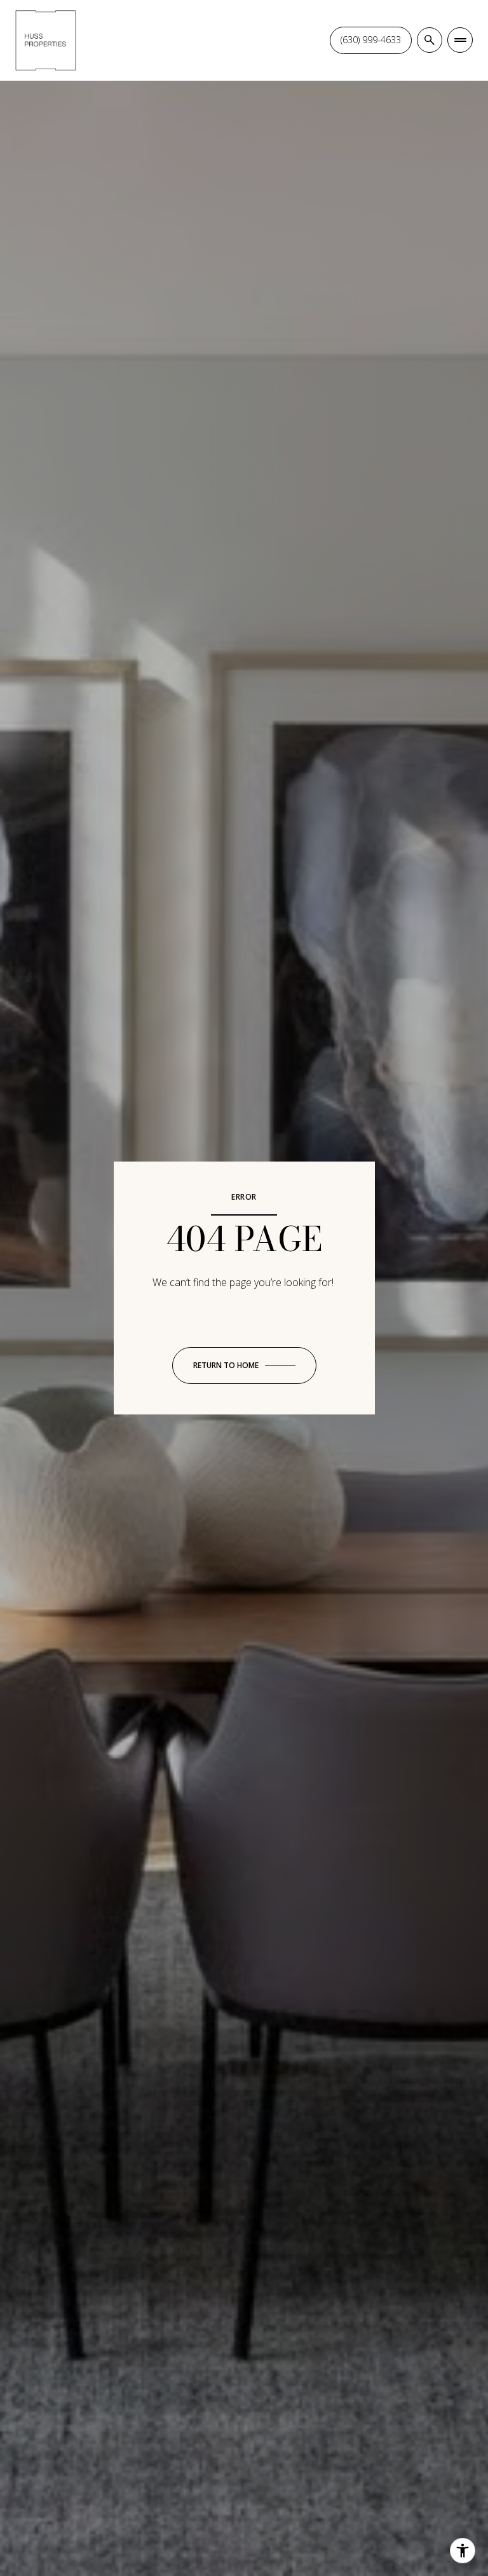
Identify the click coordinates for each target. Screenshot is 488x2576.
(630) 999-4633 (371, 40)
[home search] (430, 40)
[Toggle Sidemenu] (460, 40)
